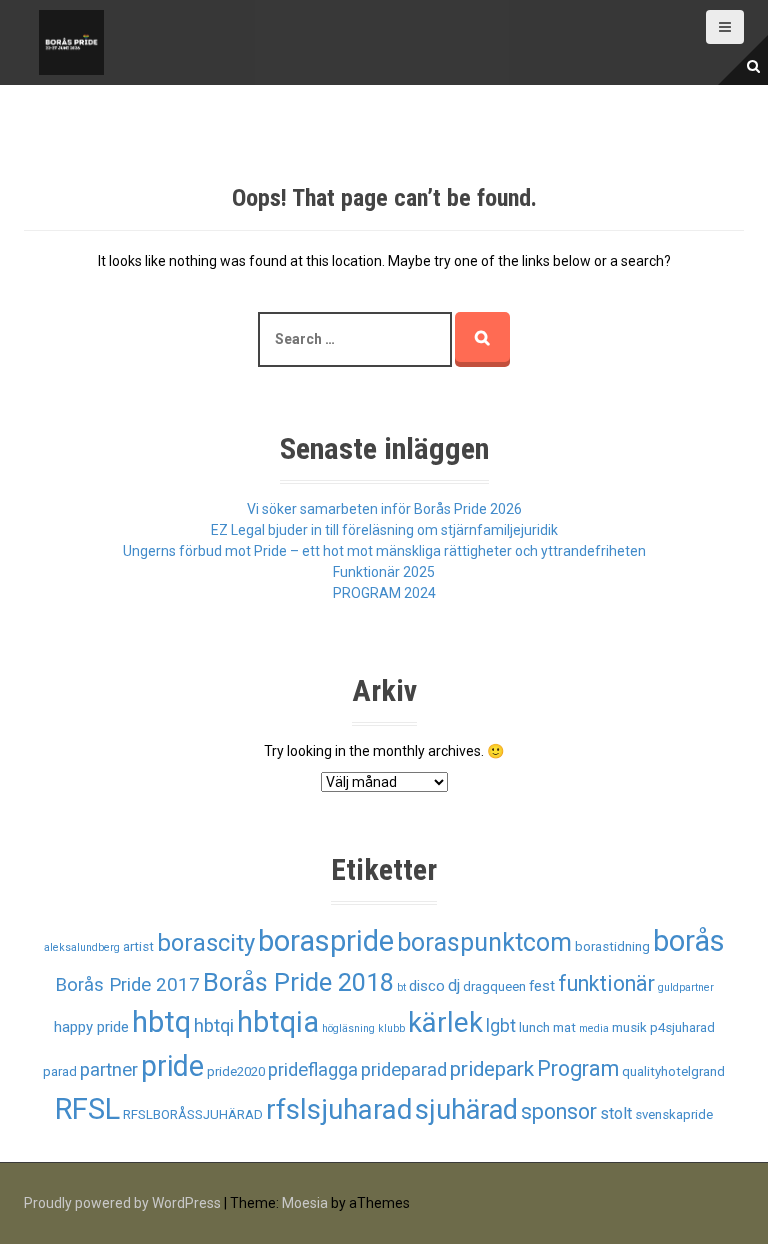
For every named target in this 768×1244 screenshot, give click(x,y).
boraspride (326, 941)
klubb (391, 1028)
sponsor (559, 1111)
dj (454, 985)
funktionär (606, 983)
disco (427, 986)
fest (542, 986)
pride (172, 1066)
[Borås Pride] (71, 41)
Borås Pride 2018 (298, 982)
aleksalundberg (82, 947)
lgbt (501, 1026)
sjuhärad (466, 1110)
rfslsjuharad (339, 1109)
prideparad (404, 1070)
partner (109, 1070)
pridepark (492, 1069)
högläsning (348, 1028)
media (594, 1028)
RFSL (87, 1109)
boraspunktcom (484, 942)
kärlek (445, 1023)
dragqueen (494, 986)
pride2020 (236, 1071)
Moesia (305, 1203)
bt (401, 987)
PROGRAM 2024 (384, 593)
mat (564, 1027)
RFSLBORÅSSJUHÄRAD (193, 1114)
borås (689, 941)
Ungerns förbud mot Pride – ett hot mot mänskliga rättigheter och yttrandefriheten (384, 551)
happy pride (91, 1027)
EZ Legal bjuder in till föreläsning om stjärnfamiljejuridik (384, 530)
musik (629, 1027)
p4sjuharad (682, 1027)
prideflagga (313, 1070)
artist (138, 946)
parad (60, 1071)
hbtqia (278, 1022)
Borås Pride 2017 (127, 985)
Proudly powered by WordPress (122, 1203)
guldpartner (686, 987)
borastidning (612, 946)
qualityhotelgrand (673, 1071)
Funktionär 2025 (384, 572)
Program (578, 1068)
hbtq (161, 1022)
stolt (616, 1113)
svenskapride (674, 1114)
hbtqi (214, 1026)
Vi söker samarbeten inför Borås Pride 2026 (384, 509)
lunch (534, 1027)
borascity (206, 943)
